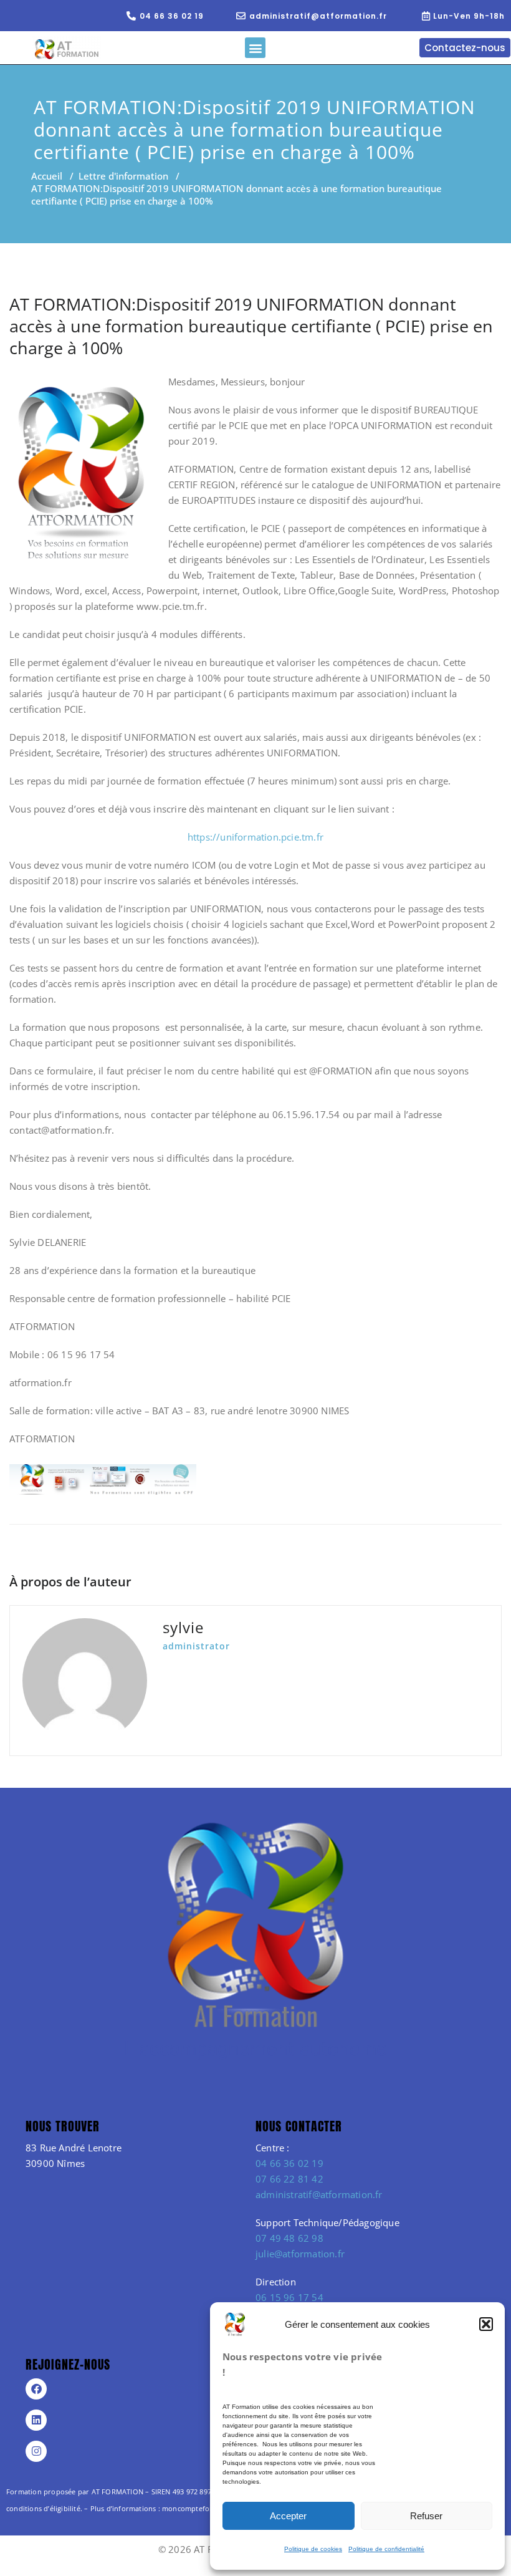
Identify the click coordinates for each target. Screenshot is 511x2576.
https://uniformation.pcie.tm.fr (255, 837)
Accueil (47, 176)
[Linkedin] (36, 2420)
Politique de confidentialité (386, 2549)
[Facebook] (36, 2389)
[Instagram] (36, 2451)
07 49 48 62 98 (289, 2238)
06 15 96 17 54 (289, 2297)
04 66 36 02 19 (289, 2163)
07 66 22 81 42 (289, 2179)
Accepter (288, 2516)
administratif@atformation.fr (319, 2194)
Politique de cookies (313, 2549)
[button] (486, 2324)
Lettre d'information (123, 176)
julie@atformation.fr (300, 2254)
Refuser (426, 2516)
